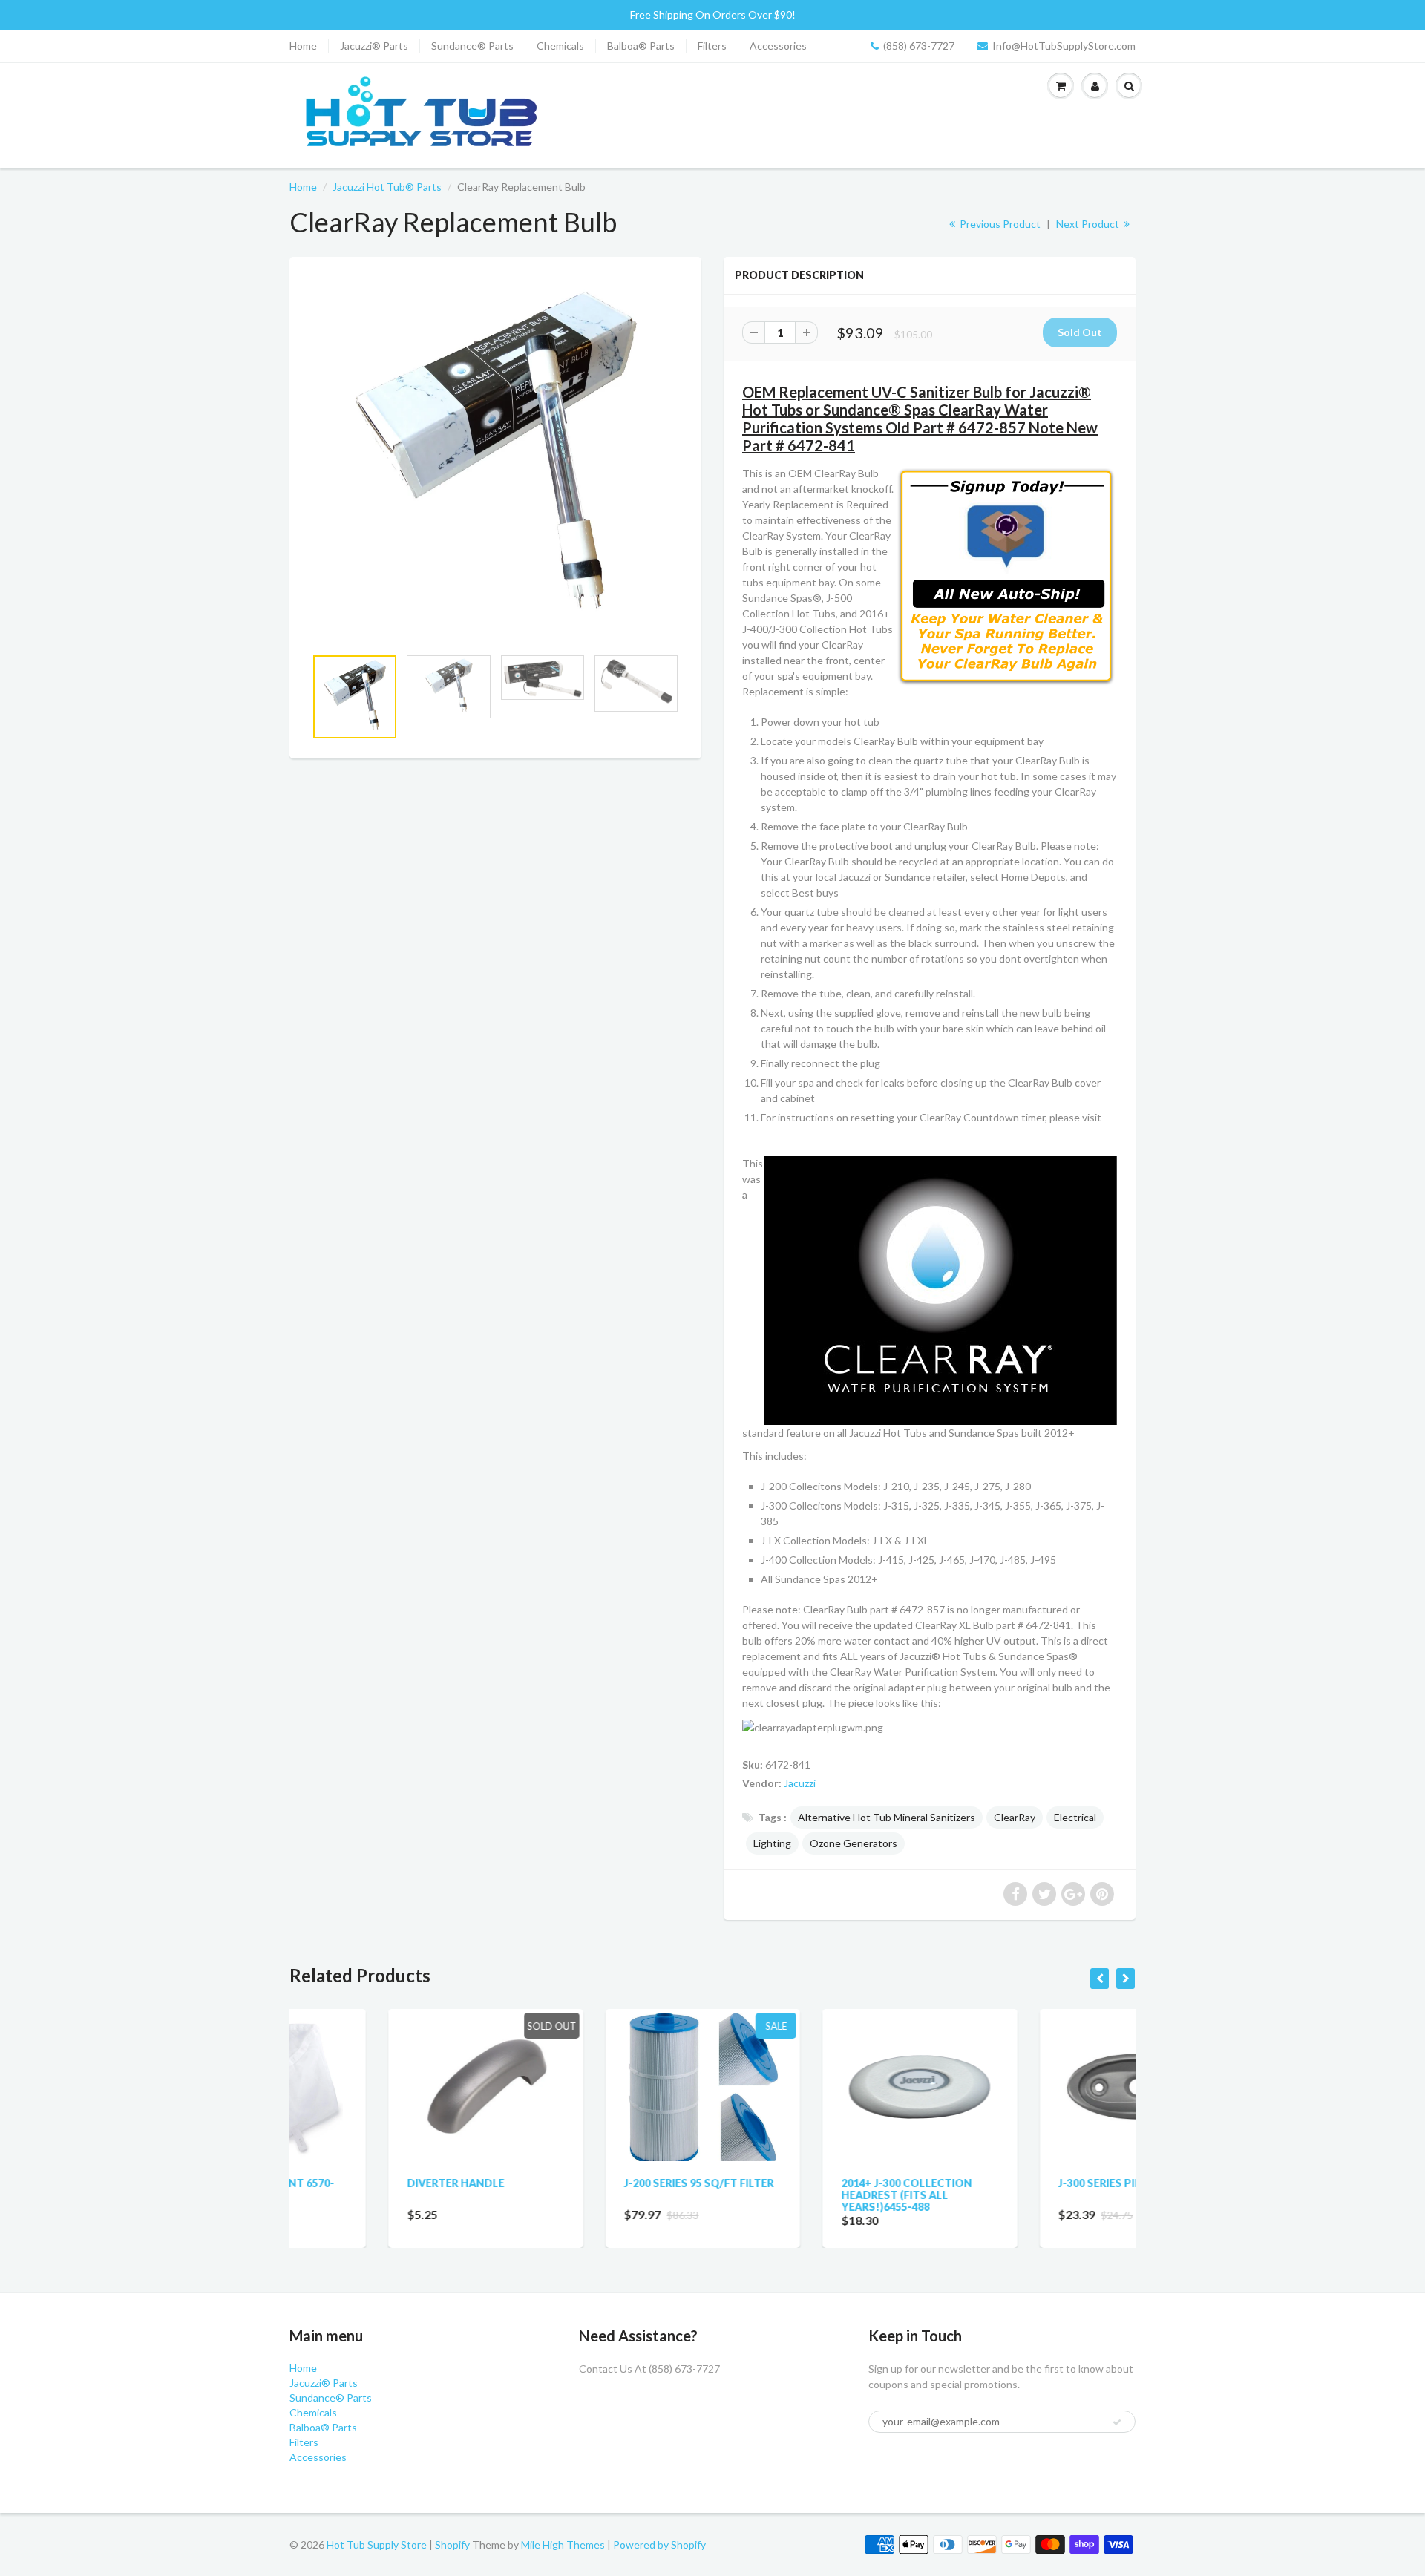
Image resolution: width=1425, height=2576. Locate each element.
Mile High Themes (563, 2544)
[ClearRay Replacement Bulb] (495, 459)
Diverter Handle (357, 2183)
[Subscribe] (1117, 2422)
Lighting (772, 1843)
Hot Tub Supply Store (377, 2544)
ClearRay (1015, 1817)
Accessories (778, 46)
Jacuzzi (800, 1783)
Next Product (1089, 224)
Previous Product (999, 224)
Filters (712, 46)
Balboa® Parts (641, 46)
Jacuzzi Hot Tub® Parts (387, 187)
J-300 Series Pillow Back (1029, 2183)
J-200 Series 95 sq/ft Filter (600, 2183)
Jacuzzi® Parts (374, 46)
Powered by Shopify (659, 2544)
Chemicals (560, 46)
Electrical (1075, 1817)
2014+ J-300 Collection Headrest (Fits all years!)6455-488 (807, 2195)
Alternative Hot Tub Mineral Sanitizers (887, 1817)
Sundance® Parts (472, 46)
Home (303, 46)
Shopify (452, 2544)
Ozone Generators (854, 1843)
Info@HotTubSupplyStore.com (1064, 46)
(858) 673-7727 (919, 46)
